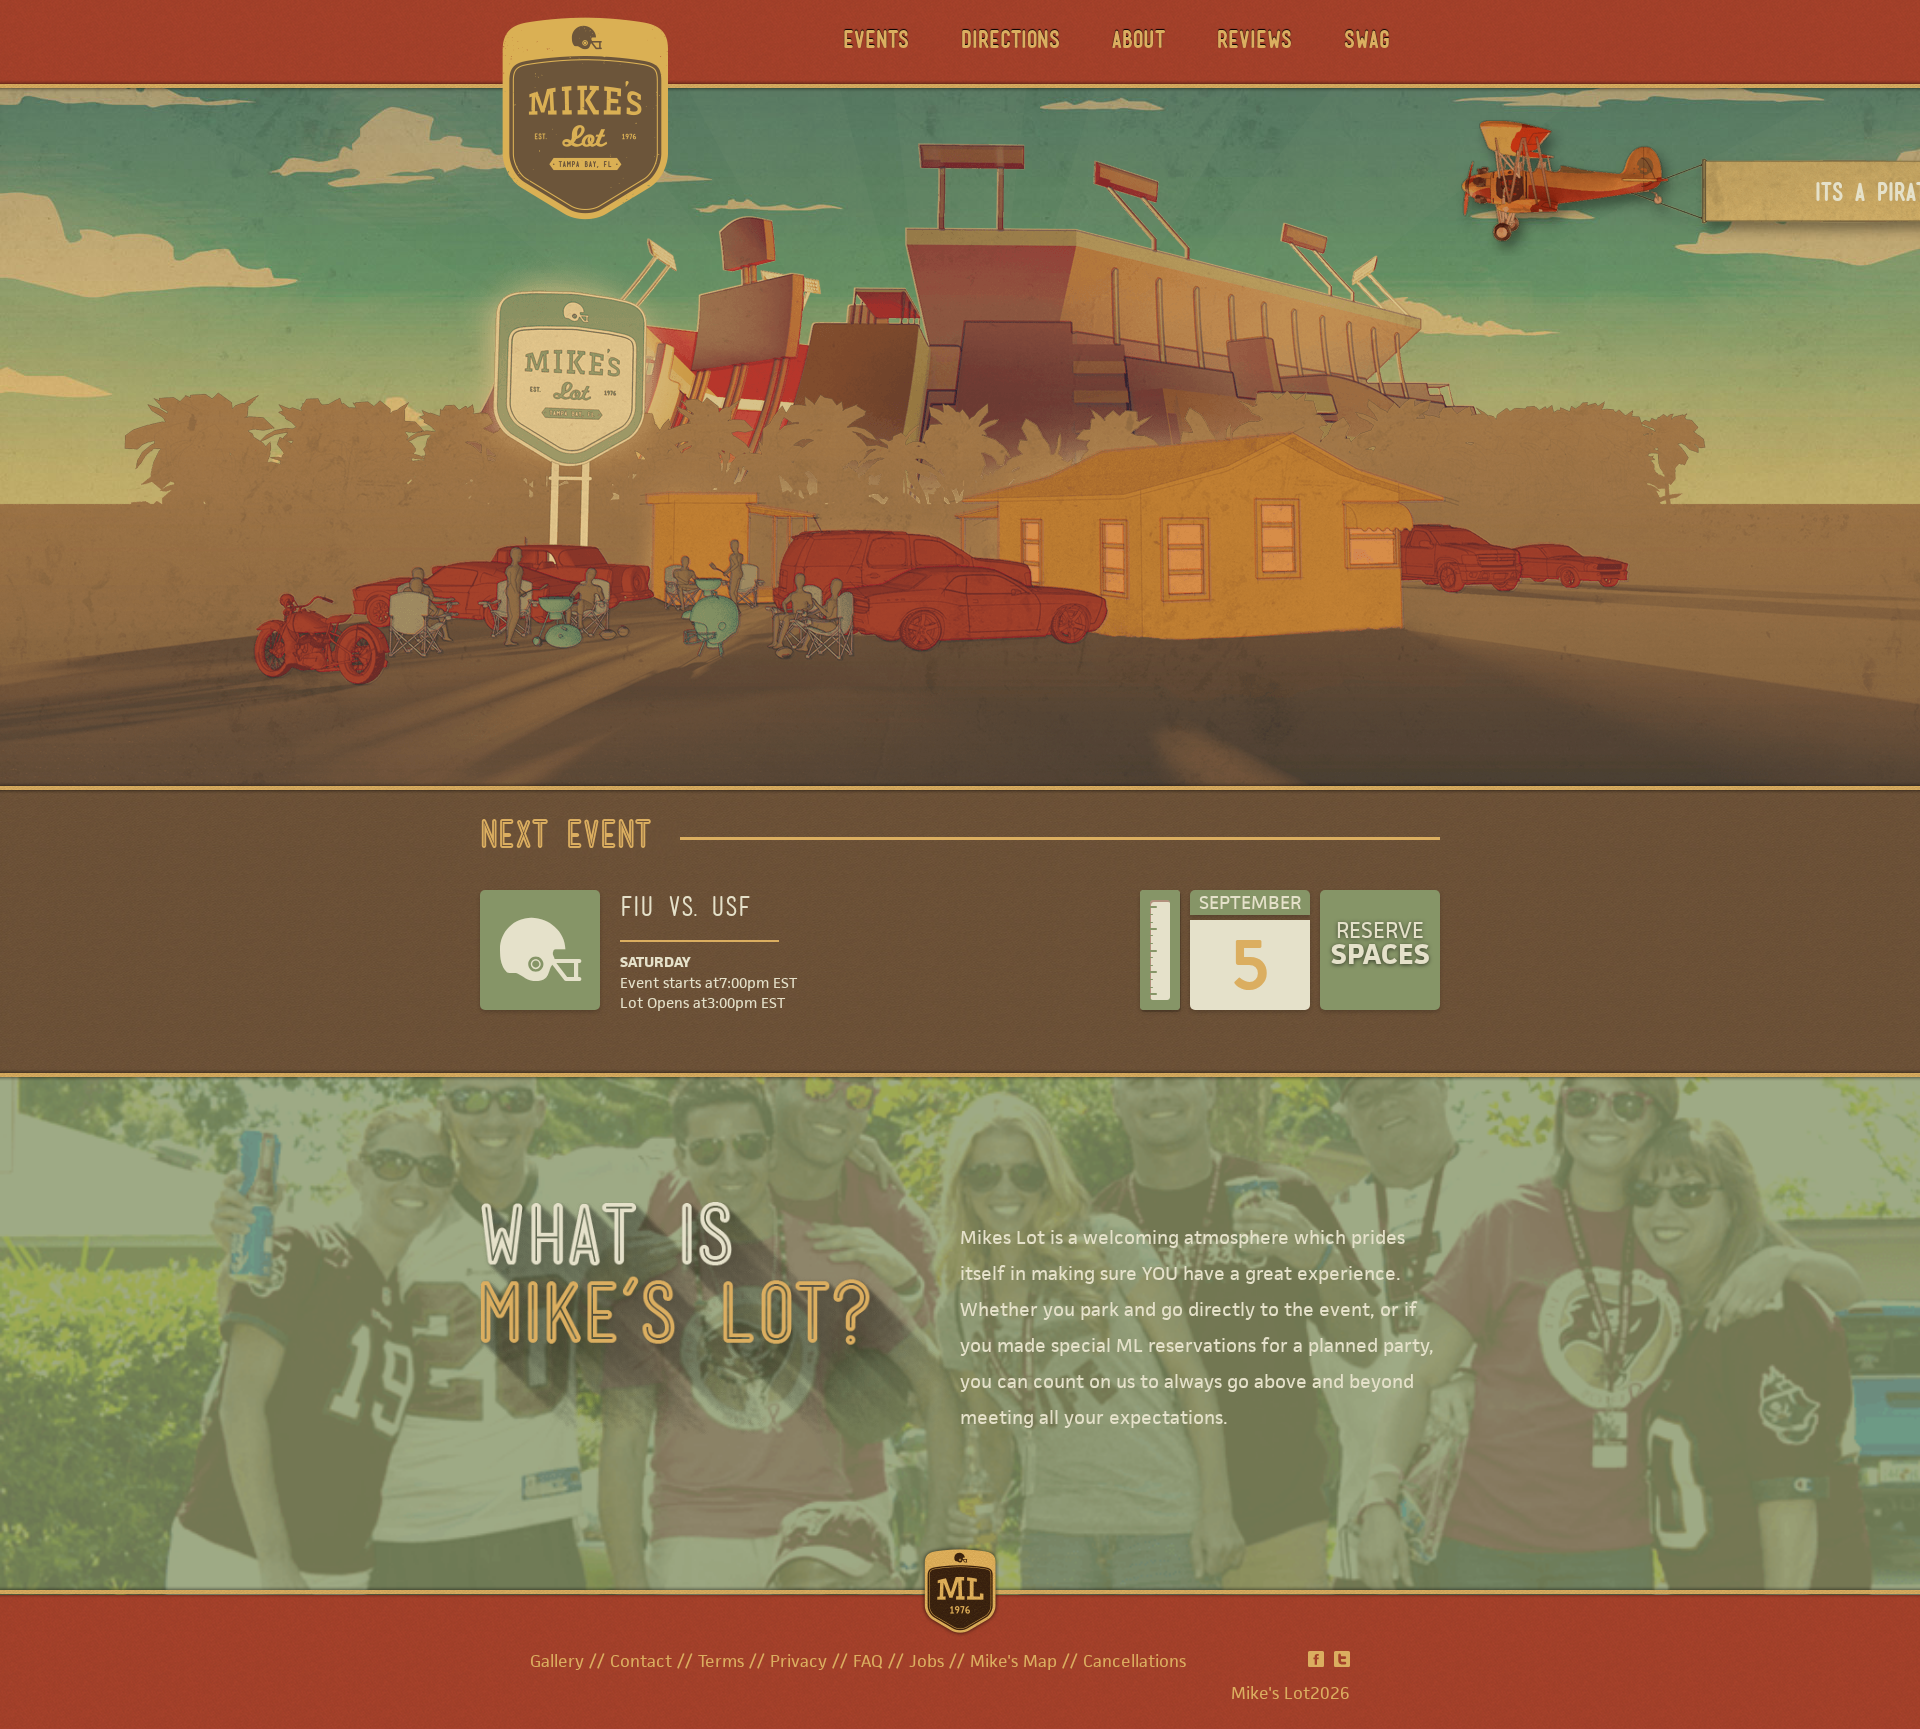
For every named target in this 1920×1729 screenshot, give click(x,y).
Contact (641, 1661)
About (1138, 42)
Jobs (926, 1661)
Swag (1367, 42)
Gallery (557, 1661)
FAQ (868, 1661)
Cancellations (1134, 1661)
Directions (1010, 42)
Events (876, 42)
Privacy (798, 1661)
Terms (721, 1661)
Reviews (1254, 42)
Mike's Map (1013, 1661)
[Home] (585, 116)
